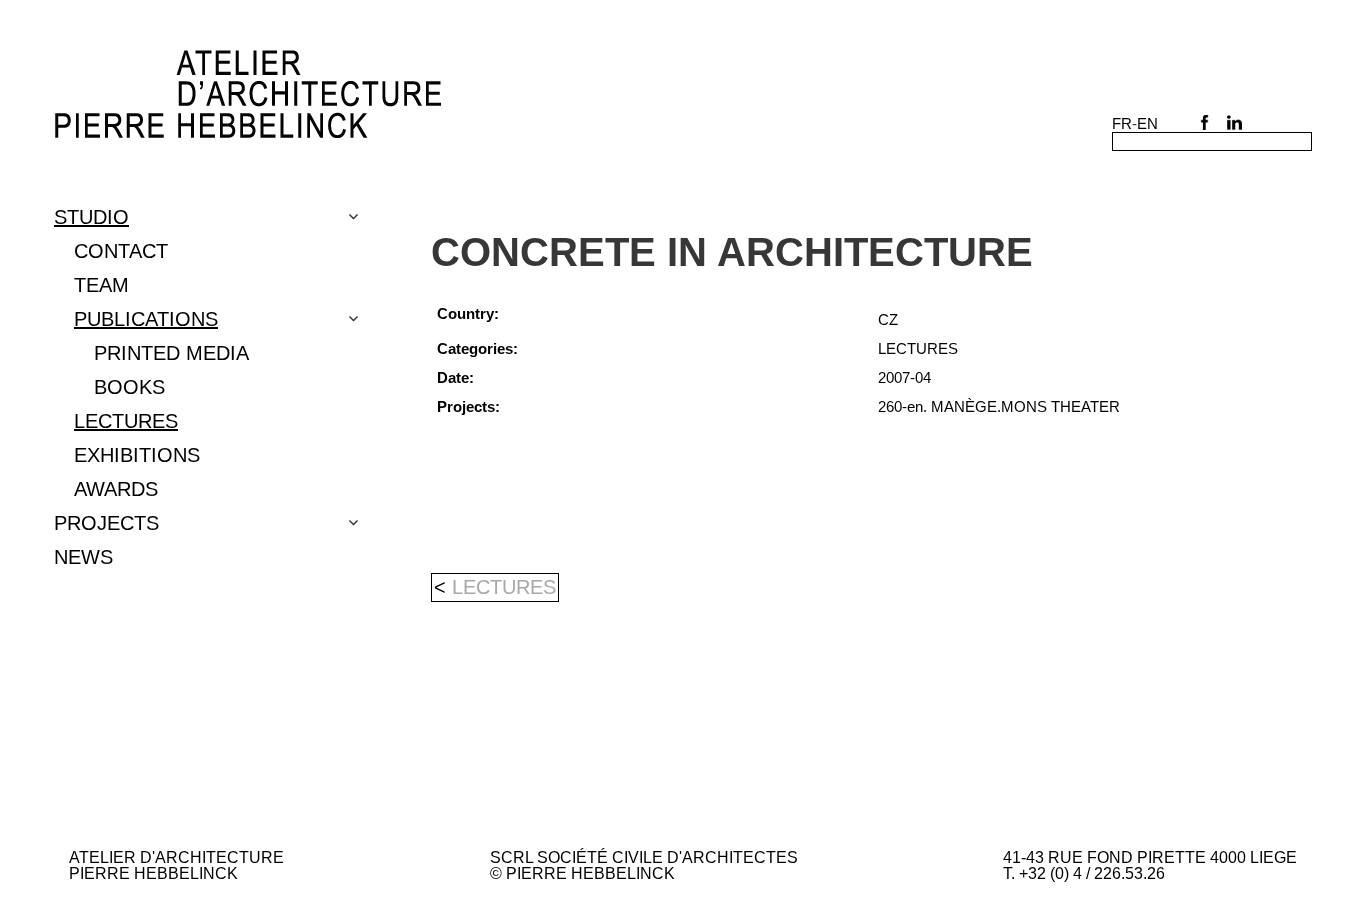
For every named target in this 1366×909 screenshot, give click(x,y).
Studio (91, 217)
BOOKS (129, 387)
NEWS (83, 557)
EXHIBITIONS (137, 455)
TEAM (101, 285)
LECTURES (126, 421)
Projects (106, 523)
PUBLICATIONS (146, 319)
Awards (116, 489)
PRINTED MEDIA (171, 353)
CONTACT (121, 251)
